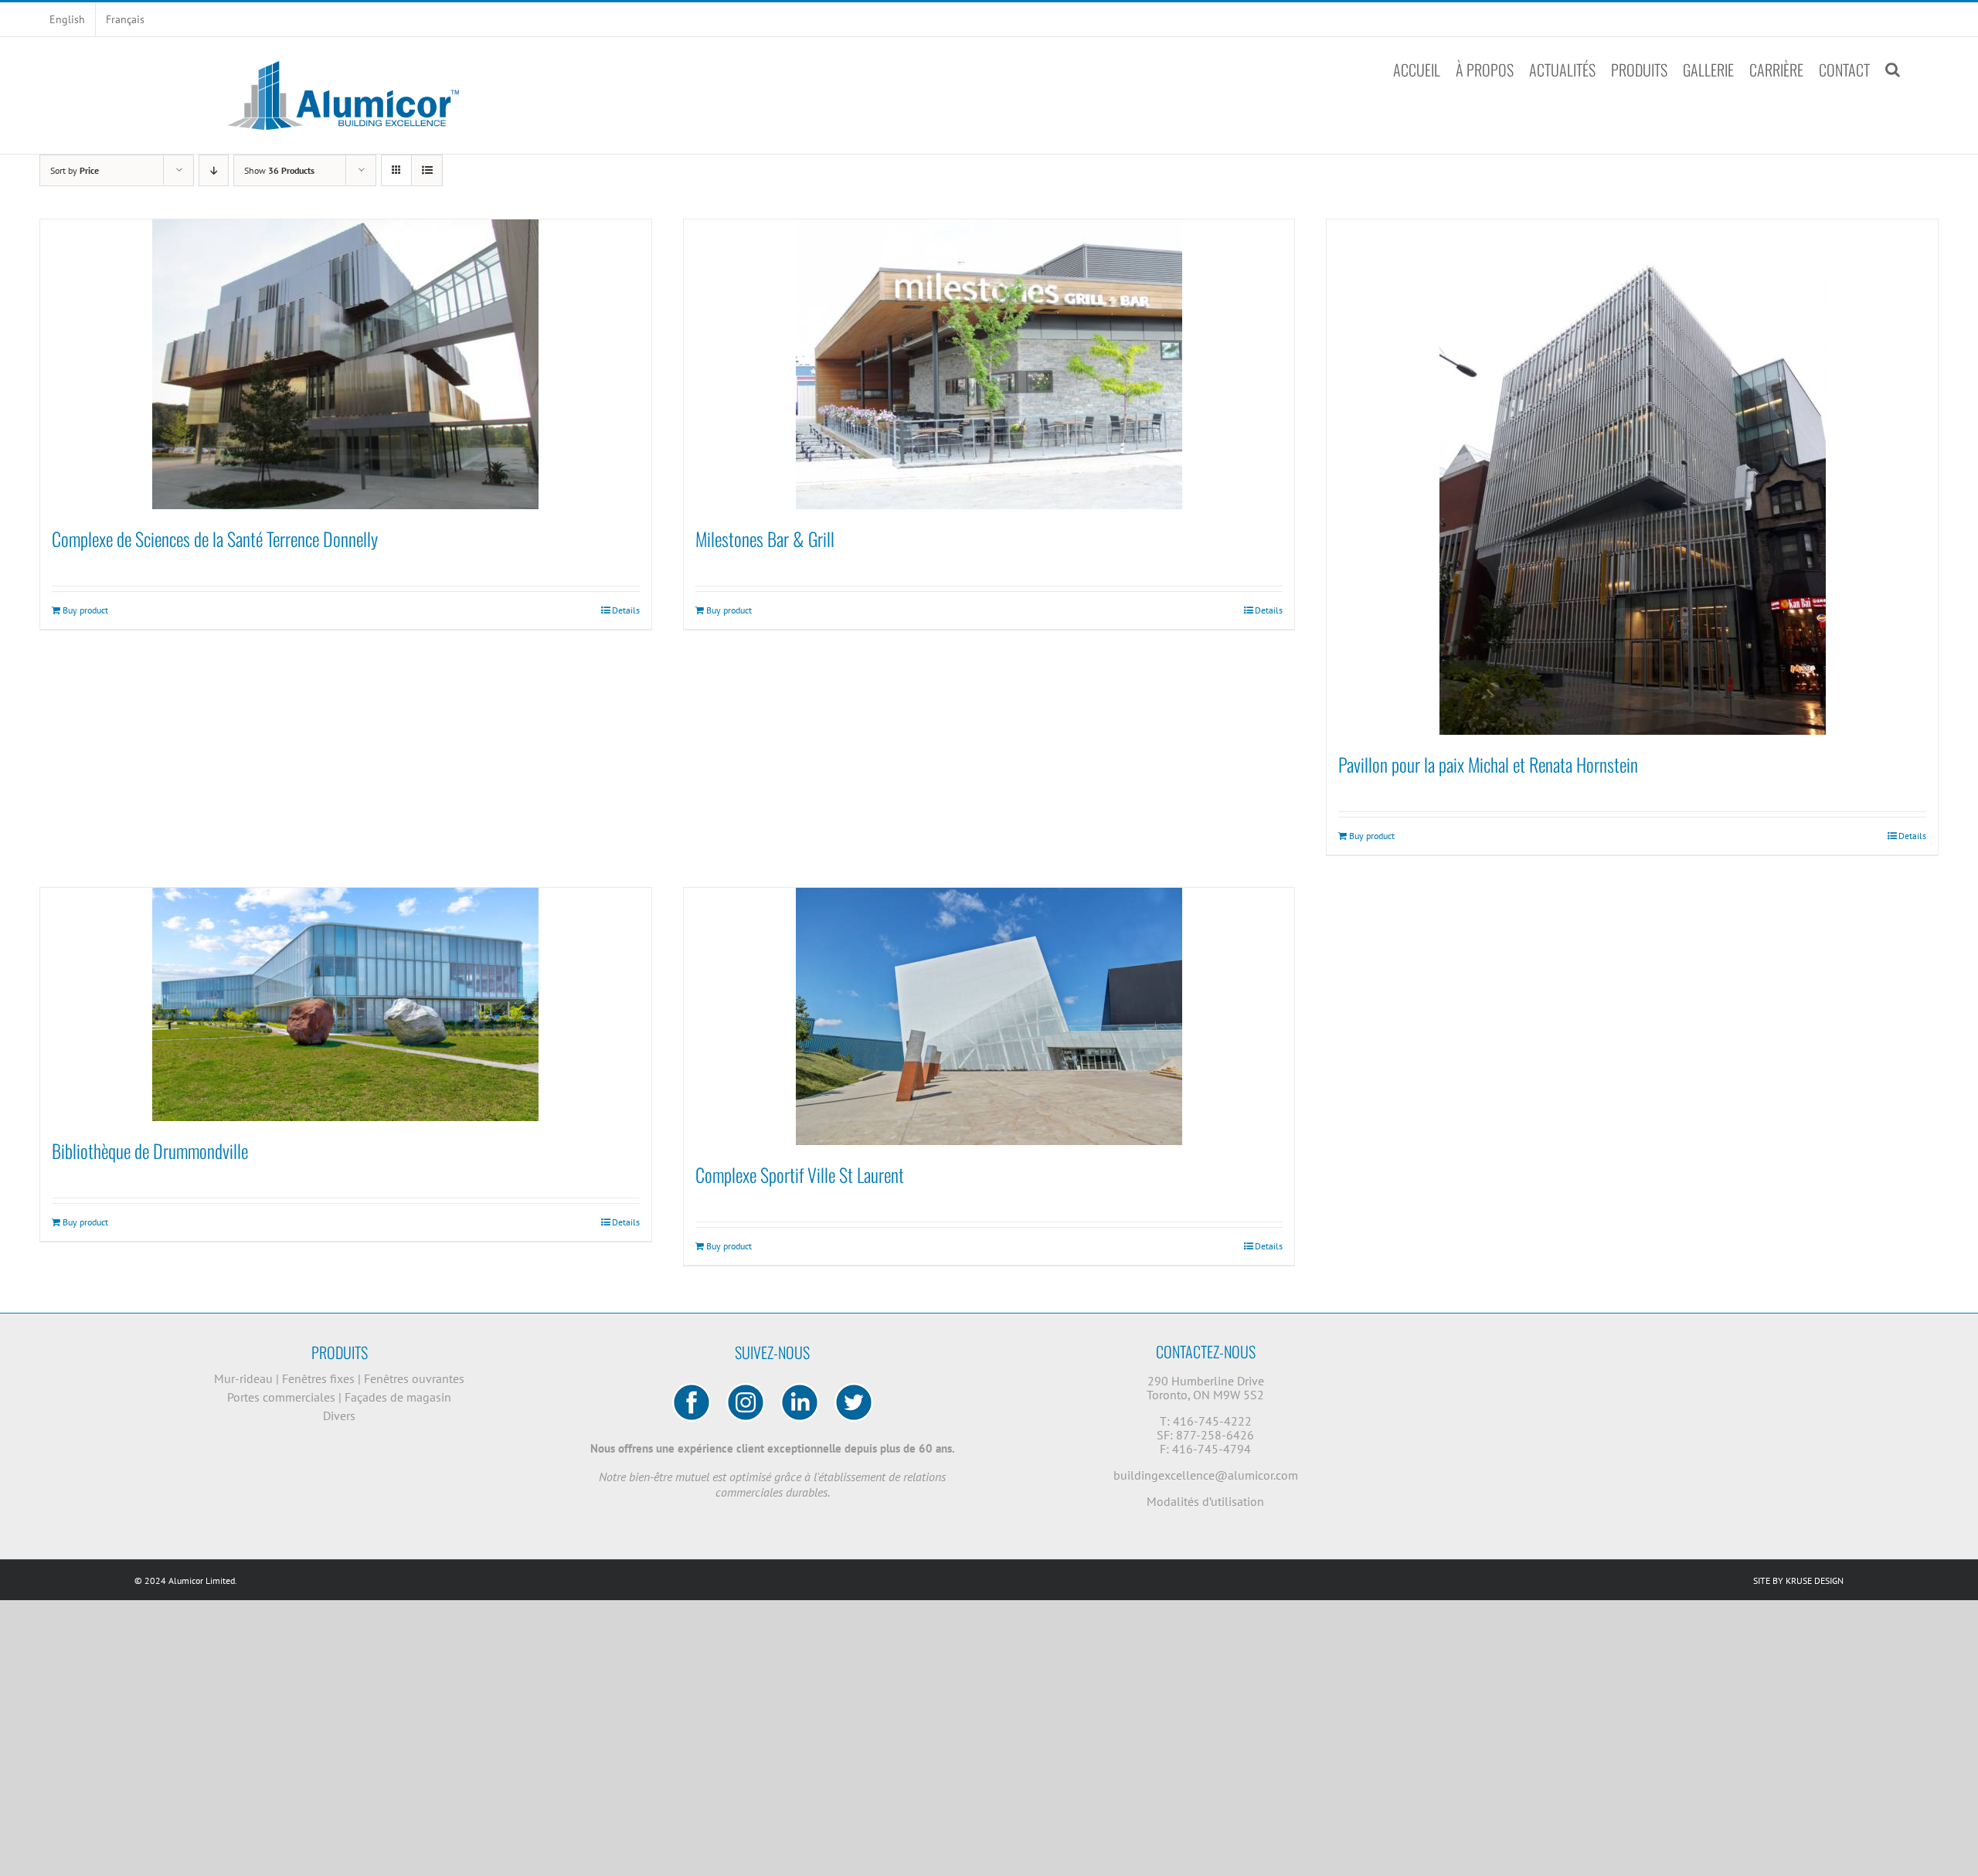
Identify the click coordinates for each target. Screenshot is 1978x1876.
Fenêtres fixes (320, 1378)
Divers (339, 1415)
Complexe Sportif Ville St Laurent (800, 1174)
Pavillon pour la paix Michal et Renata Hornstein (1488, 764)
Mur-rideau (245, 1378)
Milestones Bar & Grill (765, 539)
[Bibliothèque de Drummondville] (346, 1004)
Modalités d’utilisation (1205, 1501)
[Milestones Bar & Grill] (989, 364)
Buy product (85, 610)
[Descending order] (214, 170)
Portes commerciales (283, 1397)
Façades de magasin (398, 1397)
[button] (1893, 70)
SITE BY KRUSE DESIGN (1798, 1580)
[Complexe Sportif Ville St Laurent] (989, 1016)
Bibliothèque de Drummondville (150, 1150)
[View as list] (427, 170)
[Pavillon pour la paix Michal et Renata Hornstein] (1632, 477)
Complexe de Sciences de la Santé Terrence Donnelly (215, 539)
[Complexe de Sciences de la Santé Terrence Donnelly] (346, 364)
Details (626, 610)
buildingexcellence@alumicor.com (1206, 1475)
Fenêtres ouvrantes (414, 1378)
